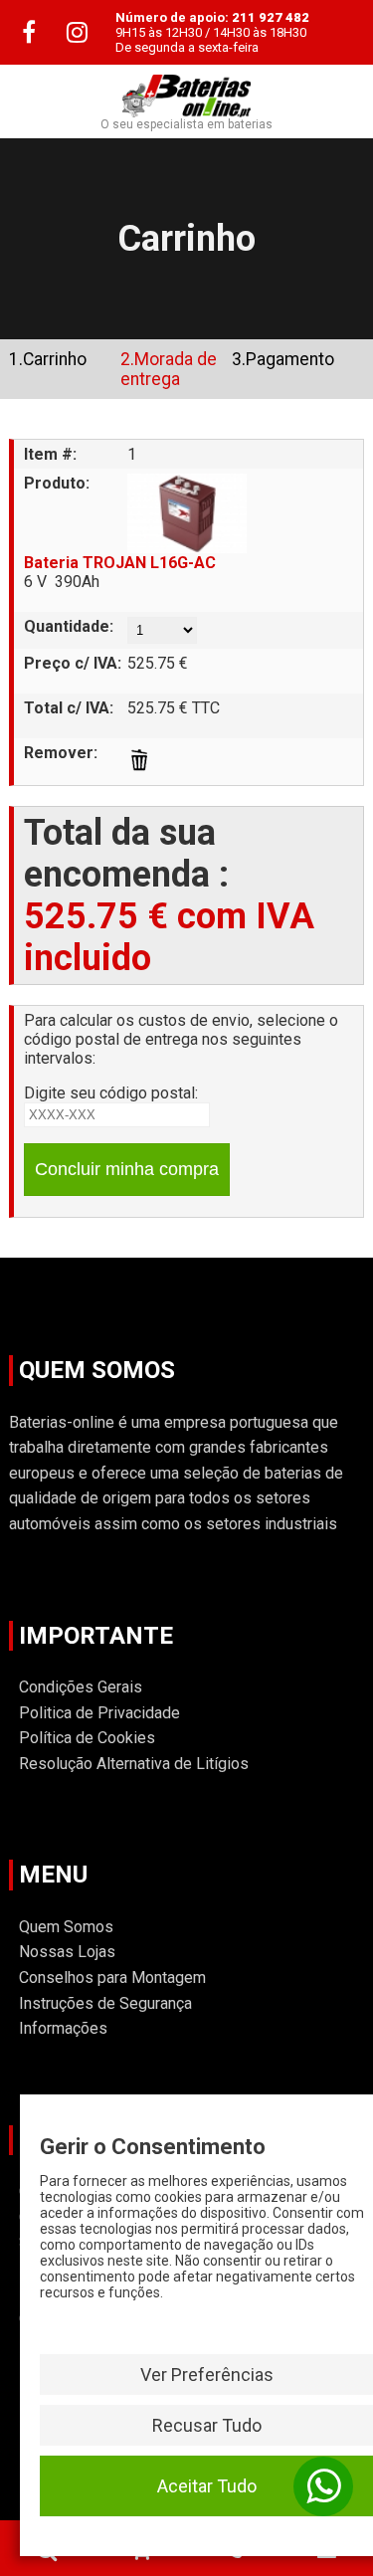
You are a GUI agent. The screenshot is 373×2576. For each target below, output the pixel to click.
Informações (63, 2028)
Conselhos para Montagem (112, 1978)
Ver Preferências (207, 2375)
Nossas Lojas (67, 1952)
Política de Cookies (87, 1738)
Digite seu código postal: (111, 1093)
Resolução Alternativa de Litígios (134, 1764)
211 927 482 (271, 17)
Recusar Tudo (207, 2425)
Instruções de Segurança (105, 2003)
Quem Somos (66, 1927)
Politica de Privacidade (99, 1713)
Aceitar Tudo (207, 2486)
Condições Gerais (81, 1687)
